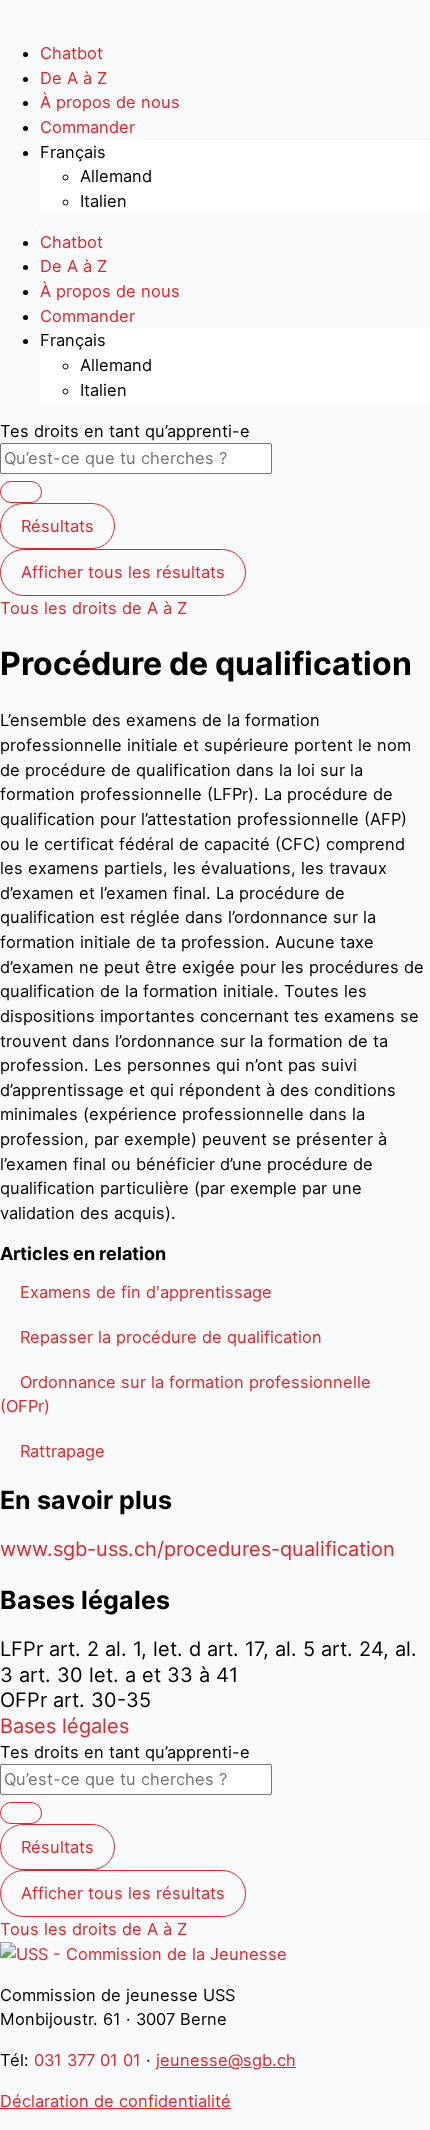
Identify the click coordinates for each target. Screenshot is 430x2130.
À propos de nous (110, 102)
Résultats (57, 526)
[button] (146, 1292)
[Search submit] (21, 492)
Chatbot (71, 53)
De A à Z (73, 78)
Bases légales (64, 1726)
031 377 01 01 (87, 2060)
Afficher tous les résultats (123, 572)
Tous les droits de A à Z (93, 608)
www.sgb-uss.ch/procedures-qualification (197, 1549)
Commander (87, 127)
